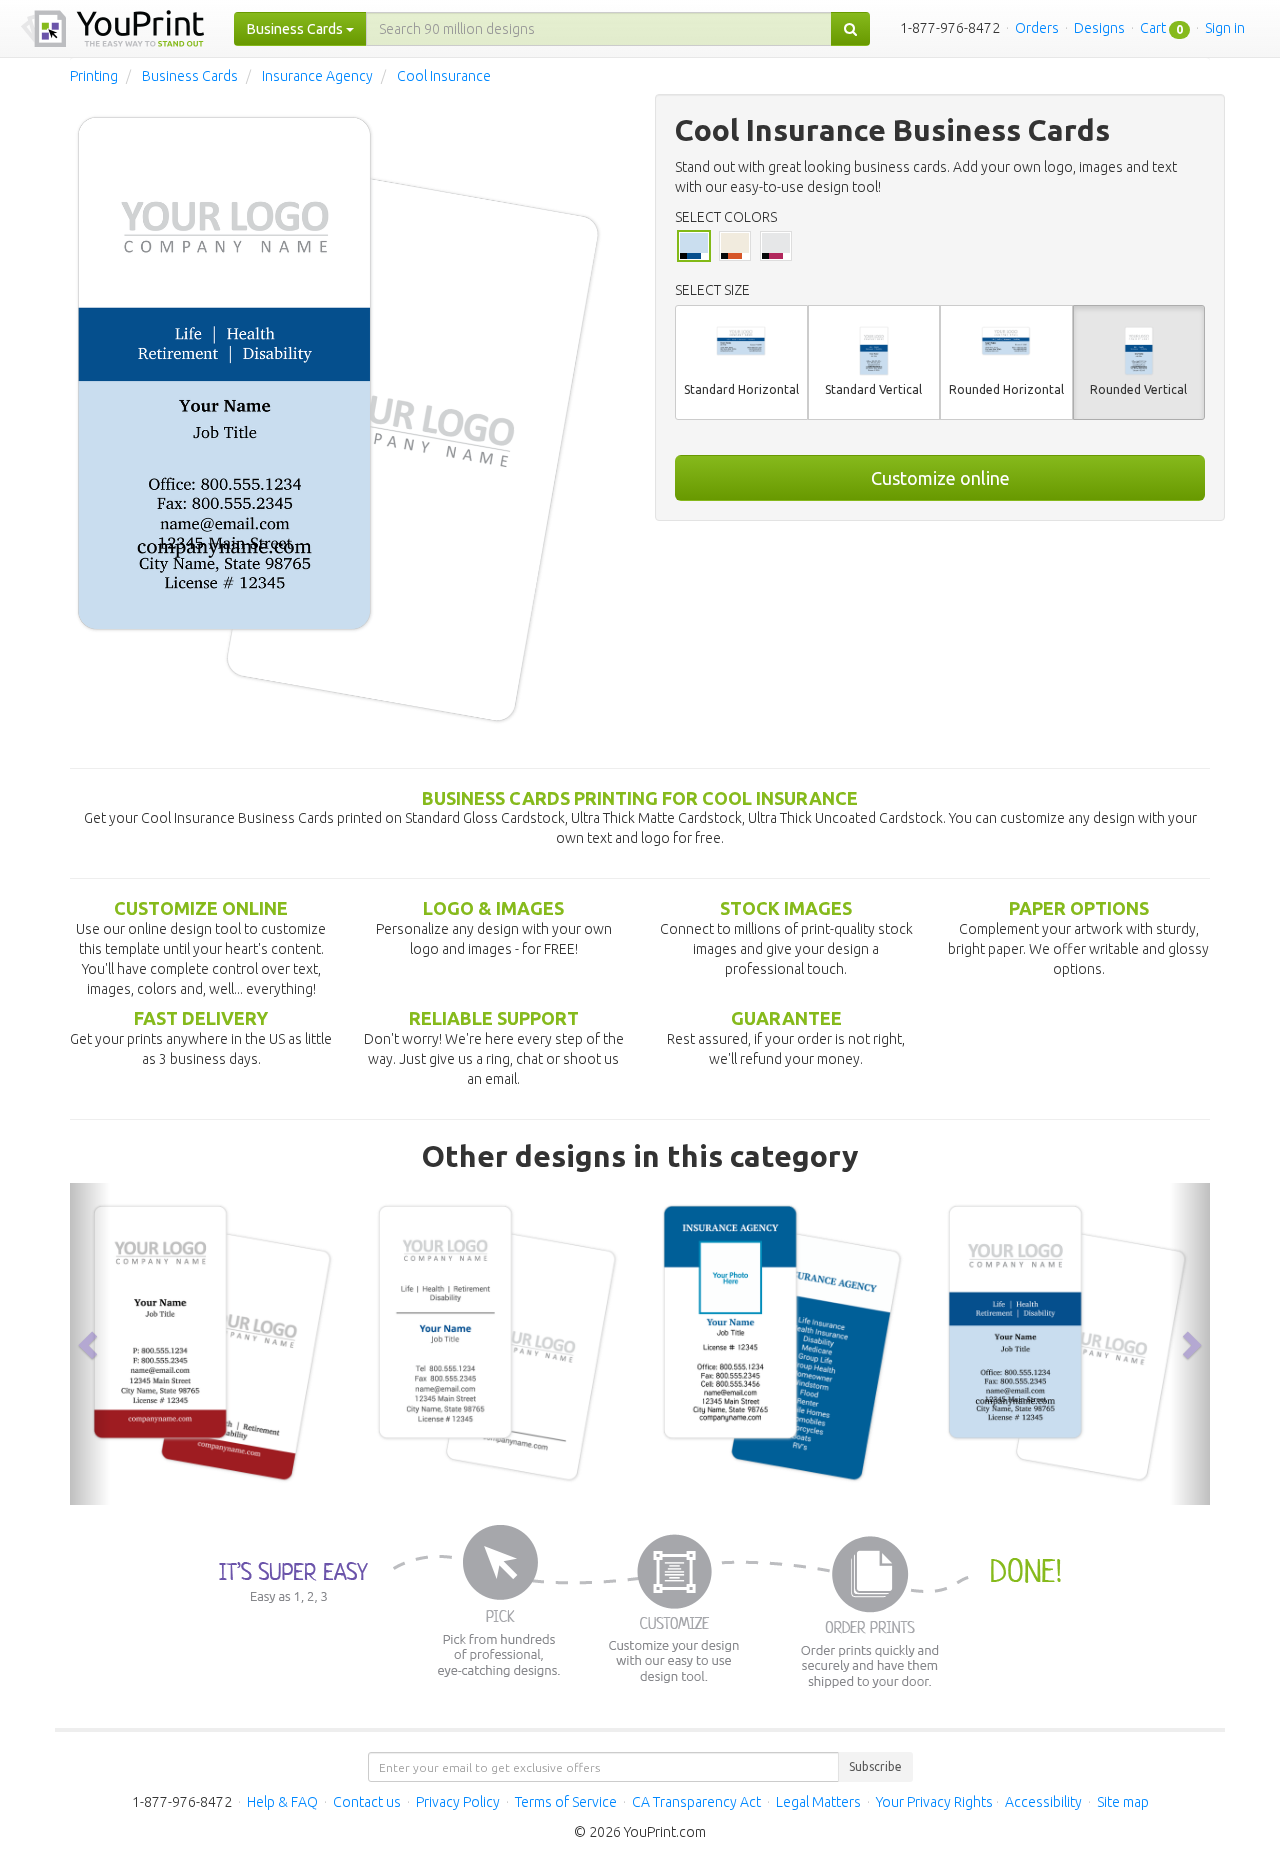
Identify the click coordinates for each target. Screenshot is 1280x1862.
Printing (94, 76)
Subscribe (875, 1766)
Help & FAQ (282, 1802)
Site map (1123, 1802)
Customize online (940, 478)
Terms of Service (566, 1802)
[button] (90, 1344)
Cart (1153, 28)
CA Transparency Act (696, 1802)
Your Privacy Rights (934, 1802)
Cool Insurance (444, 76)
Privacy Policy (458, 1802)
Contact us (367, 1802)
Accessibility (1043, 1802)
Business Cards (190, 76)
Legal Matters (818, 1802)
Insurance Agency (317, 76)
